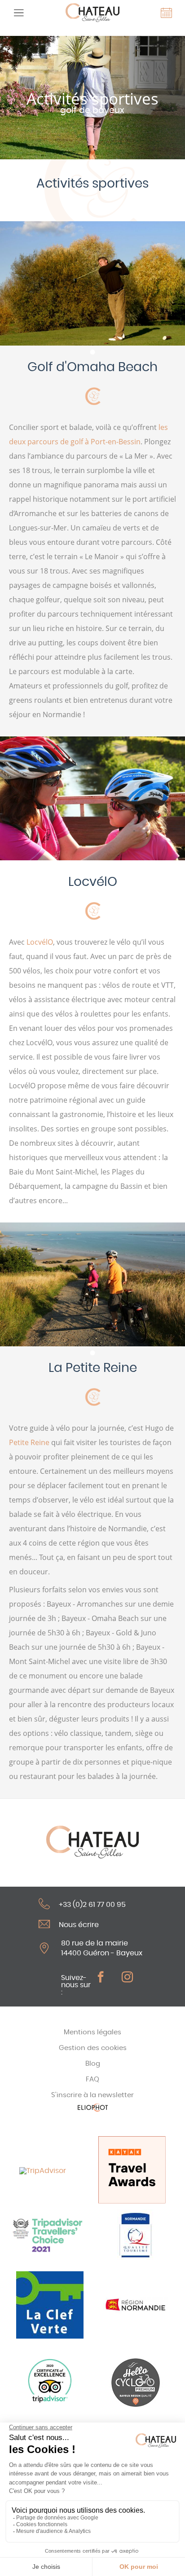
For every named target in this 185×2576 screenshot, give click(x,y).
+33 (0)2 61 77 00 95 (92, 1905)
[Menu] (18, 13)
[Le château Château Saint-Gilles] (92, 13)
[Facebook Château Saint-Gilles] (105, 1977)
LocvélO (40, 942)
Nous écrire (79, 1925)
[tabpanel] (92, 283)
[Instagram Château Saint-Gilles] (132, 1977)
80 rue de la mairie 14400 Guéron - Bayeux (102, 1948)
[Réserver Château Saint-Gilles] (167, 13)
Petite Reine (29, 1442)
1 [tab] (92, 352)
